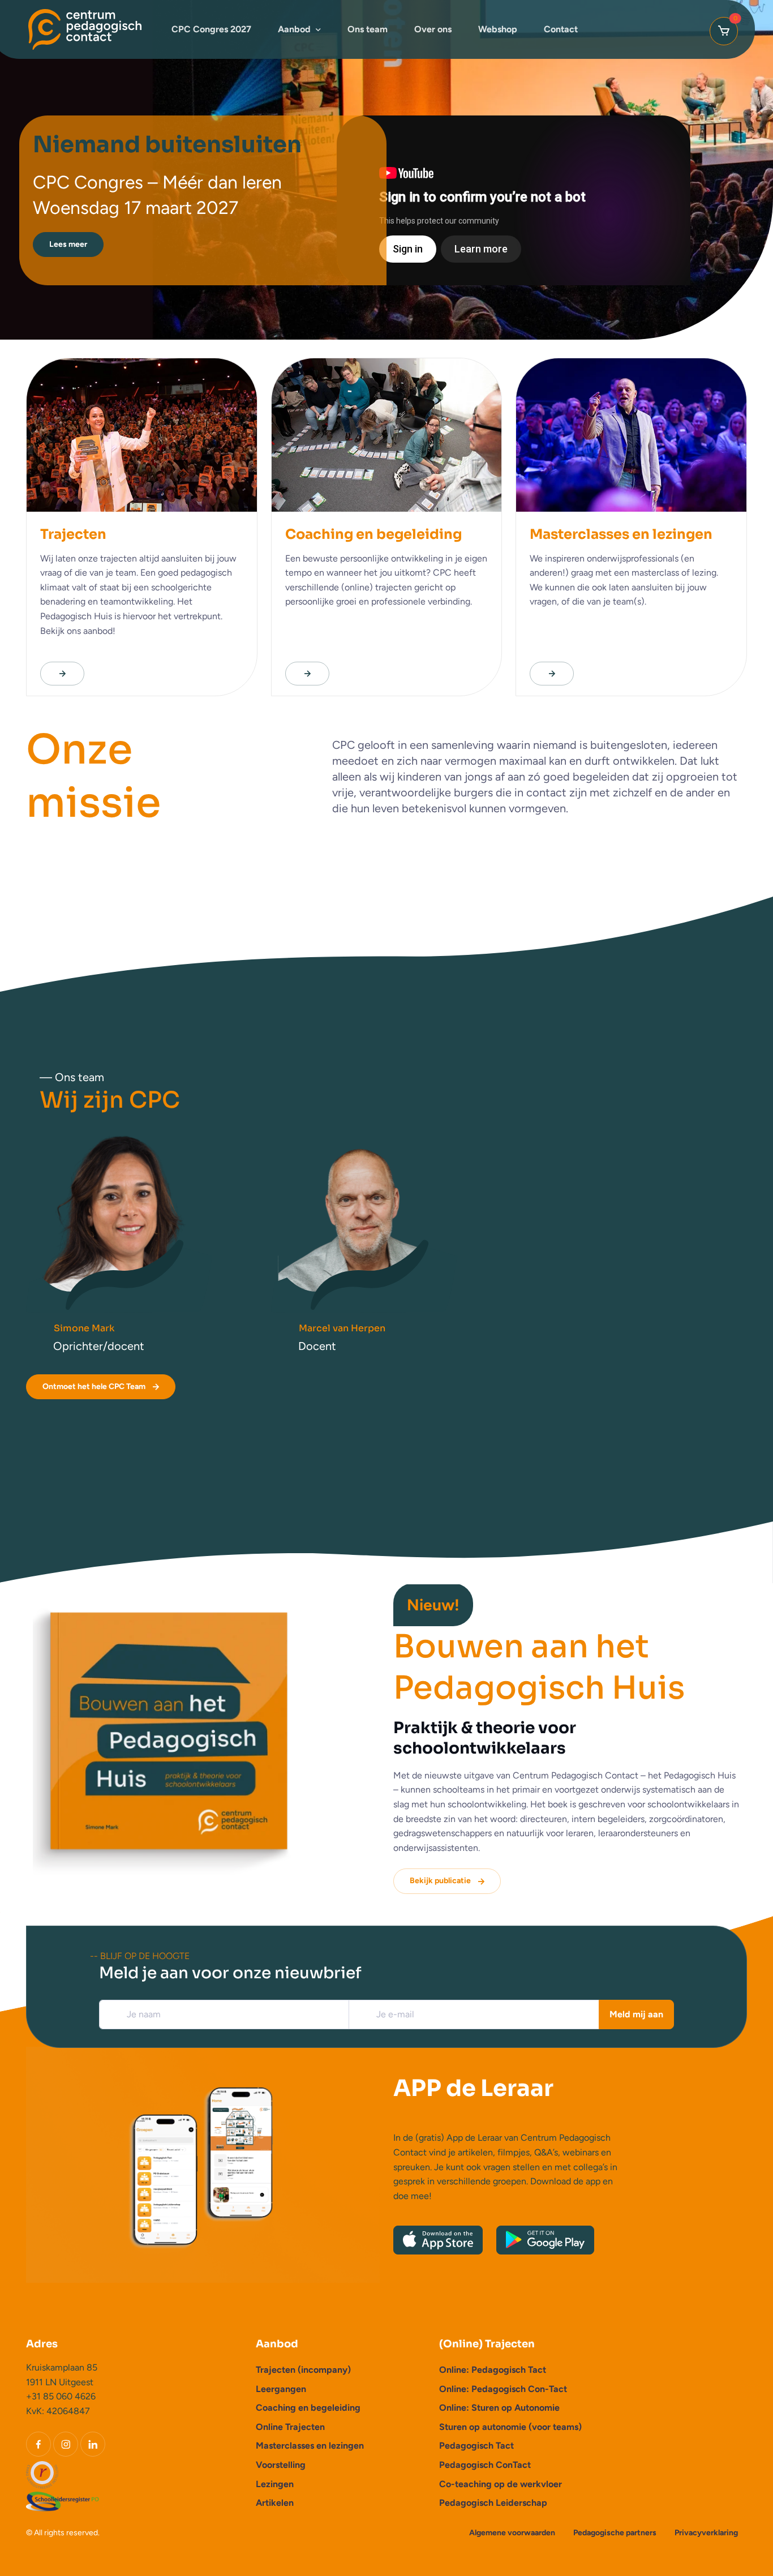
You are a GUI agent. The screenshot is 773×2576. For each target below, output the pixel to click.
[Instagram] (66, 2444)
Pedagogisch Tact (476, 2446)
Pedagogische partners (615, 2533)
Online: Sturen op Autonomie (499, 2408)
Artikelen (275, 2503)
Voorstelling (281, 2465)
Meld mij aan (636, 2014)
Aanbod (294, 29)
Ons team (368, 29)
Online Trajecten (290, 2427)
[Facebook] (38, 2444)
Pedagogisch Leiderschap (493, 2503)
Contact (561, 29)
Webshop (498, 29)
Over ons (433, 29)
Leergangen (281, 2389)
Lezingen (275, 2484)
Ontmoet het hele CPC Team (94, 1386)
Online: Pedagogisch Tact (493, 2370)
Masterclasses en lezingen (310, 2446)
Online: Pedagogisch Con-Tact (503, 2389)
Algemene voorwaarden (512, 2533)
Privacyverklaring (706, 2533)
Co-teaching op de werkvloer (501, 2484)
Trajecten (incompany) (303, 2370)
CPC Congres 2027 (211, 29)
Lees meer (68, 244)
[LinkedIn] (93, 2444)
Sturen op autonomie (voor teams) (510, 2427)
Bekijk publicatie (440, 1881)
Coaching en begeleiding (308, 2408)
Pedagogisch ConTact (485, 2465)
